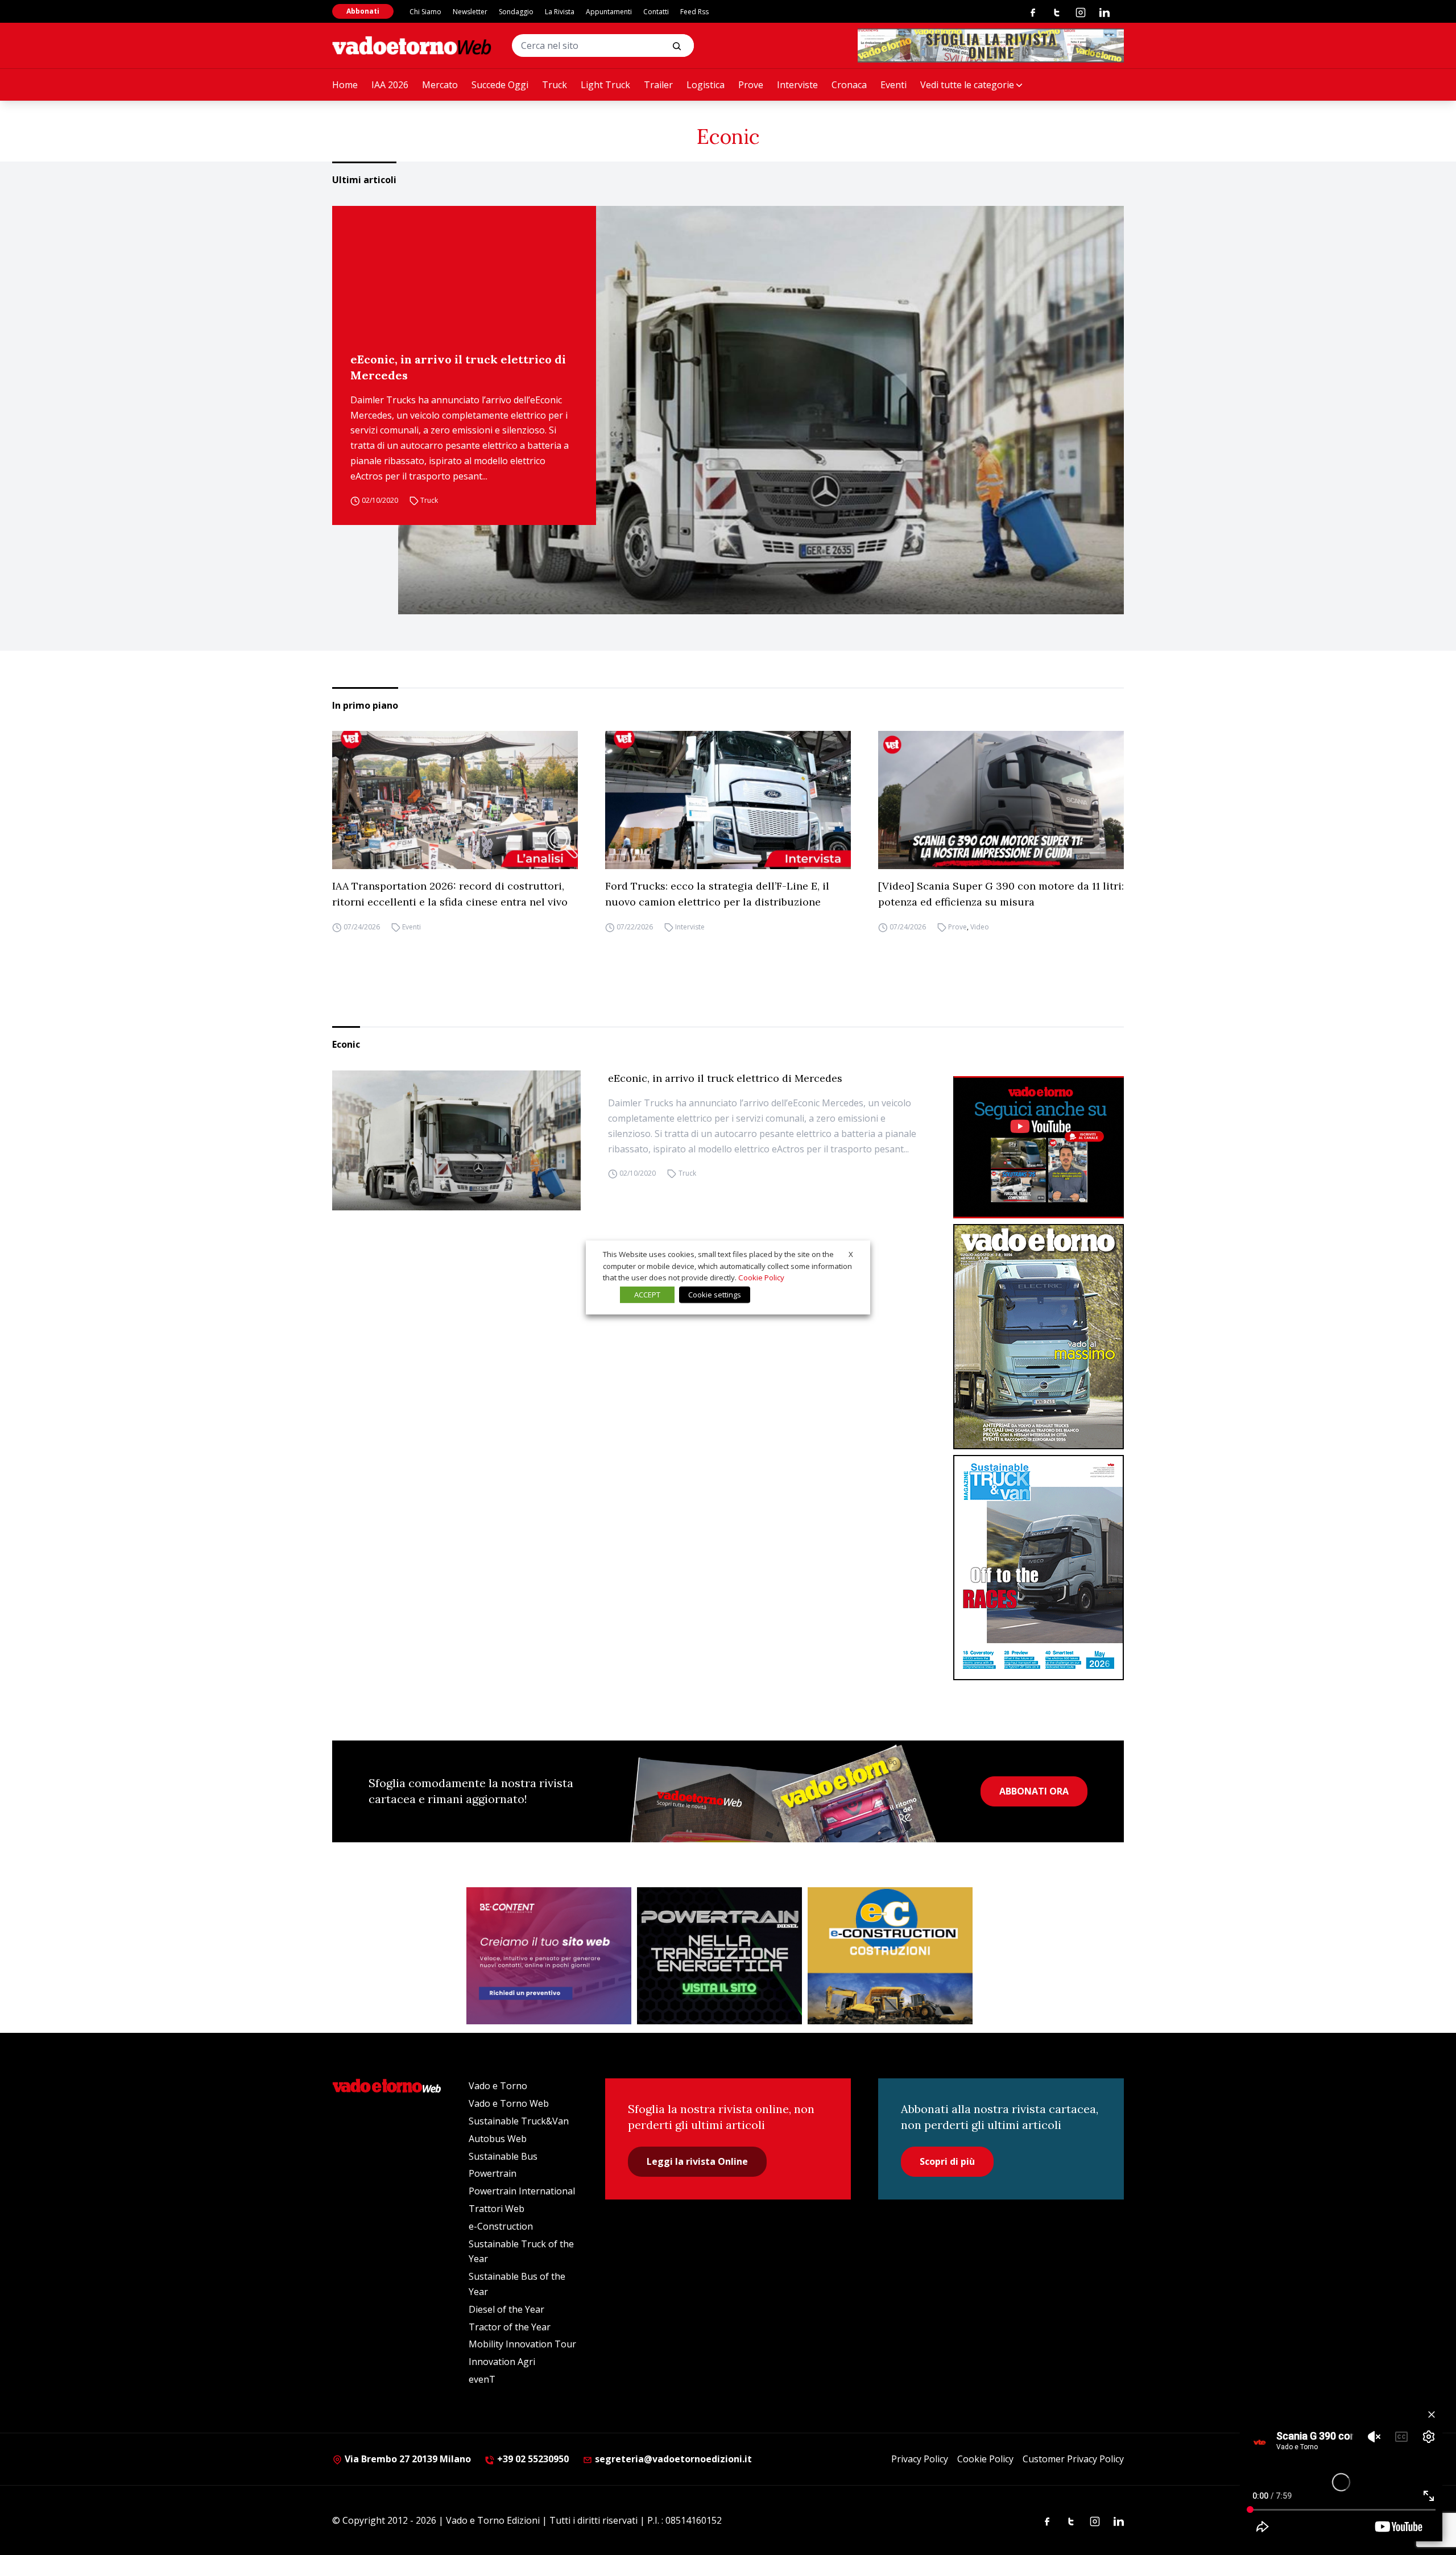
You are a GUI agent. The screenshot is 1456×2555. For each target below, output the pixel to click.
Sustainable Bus (503, 2156)
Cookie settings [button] (715, 1295)
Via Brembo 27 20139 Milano (407, 2459)
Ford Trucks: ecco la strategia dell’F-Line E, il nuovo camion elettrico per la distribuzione (717, 894)
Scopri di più (947, 2161)
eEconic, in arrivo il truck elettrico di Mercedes (458, 367)
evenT (482, 2379)
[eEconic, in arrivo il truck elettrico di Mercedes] (761, 410)
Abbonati (363, 11)
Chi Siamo (425, 12)
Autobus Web (498, 2139)
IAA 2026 (390, 85)
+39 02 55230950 (532, 2459)
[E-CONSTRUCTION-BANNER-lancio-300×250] (890, 1956)
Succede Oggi (500, 85)
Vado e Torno (498, 2086)
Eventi (894, 85)
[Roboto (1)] (1039, 1147)
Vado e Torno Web (509, 2103)
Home (345, 85)
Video (980, 927)
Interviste (797, 85)
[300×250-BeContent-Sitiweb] (549, 1956)
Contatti (656, 12)
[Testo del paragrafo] (991, 46)
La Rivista (560, 12)
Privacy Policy (920, 2459)
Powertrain (493, 2173)
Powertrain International (522, 2191)
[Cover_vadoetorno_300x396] (1039, 1337)
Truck (555, 85)
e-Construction (501, 2226)
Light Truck (605, 85)
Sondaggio (516, 12)
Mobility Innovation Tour (522, 2344)
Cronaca (849, 85)
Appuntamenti (609, 12)
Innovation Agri (502, 2362)
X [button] (851, 1254)
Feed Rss (694, 12)
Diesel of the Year (506, 2309)
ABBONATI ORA (1034, 1791)
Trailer (658, 85)
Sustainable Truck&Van (519, 2121)
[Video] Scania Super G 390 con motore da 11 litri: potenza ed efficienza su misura (1001, 894)
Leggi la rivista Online (697, 2161)
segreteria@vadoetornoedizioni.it (672, 2459)
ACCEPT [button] (647, 1295)
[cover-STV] (1039, 1568)
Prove (751, 85)
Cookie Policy (985, 2459)
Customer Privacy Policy (1073, 2459)
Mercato (440, 85)
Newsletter (470, 12)
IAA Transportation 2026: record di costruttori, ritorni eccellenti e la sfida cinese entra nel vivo (450, 894)
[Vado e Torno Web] (412, 46)
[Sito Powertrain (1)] (719, 1956)
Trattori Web (497, 2209)
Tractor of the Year (510, 2327)
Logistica (706, 85)
